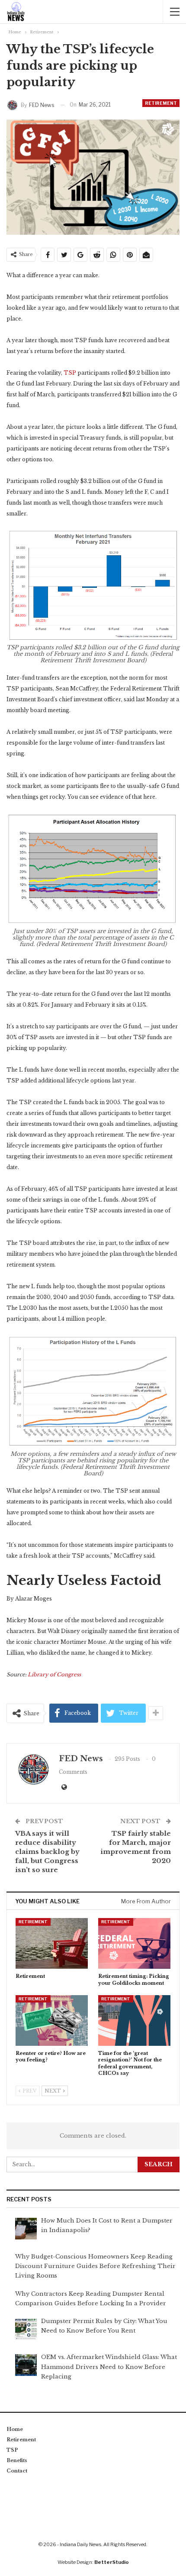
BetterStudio (112, 2562)
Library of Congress (54, 1674)
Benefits (17, 2460)
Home (15, 2429)
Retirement (161, 103)
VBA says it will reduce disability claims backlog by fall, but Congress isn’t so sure (47, 1852)
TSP (70, 373)
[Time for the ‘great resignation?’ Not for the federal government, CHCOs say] (134, 2020)
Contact (17, 2471)
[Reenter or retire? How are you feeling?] (52, 2020)
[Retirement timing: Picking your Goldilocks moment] (134, 1943)
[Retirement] (52, 1943)
